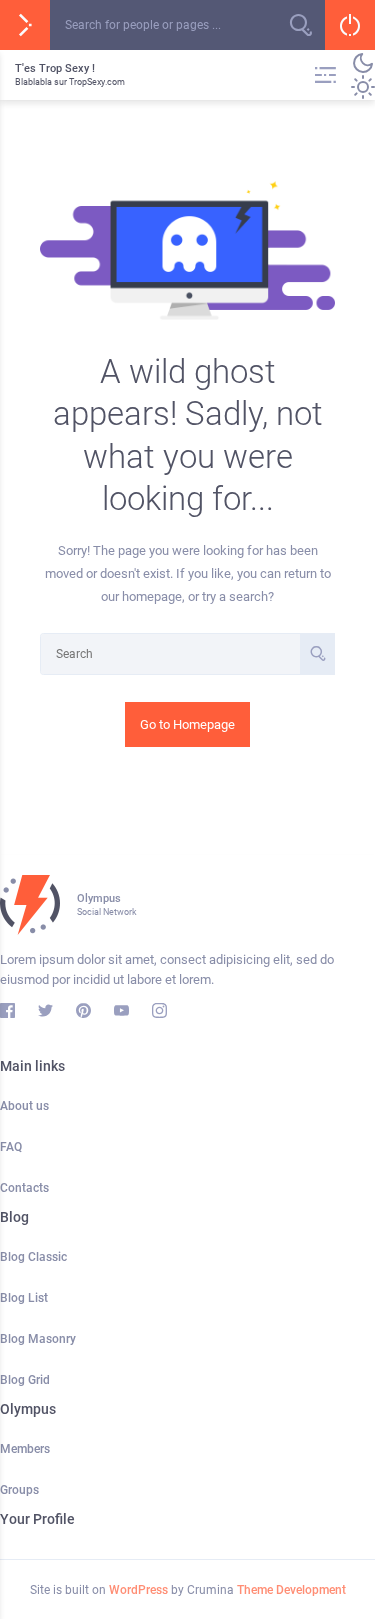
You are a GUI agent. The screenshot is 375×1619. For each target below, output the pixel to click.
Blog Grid (25, 1380)
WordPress (138, 1590)
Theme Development (291, 1590)
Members (25, 1449)
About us (24, 1106)
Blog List (24, 1298)
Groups (19, 1490)
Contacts (24, 1188)
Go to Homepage (187, 724)
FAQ (11, 1147)
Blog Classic (33, 1257)
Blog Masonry (38, 1339)
